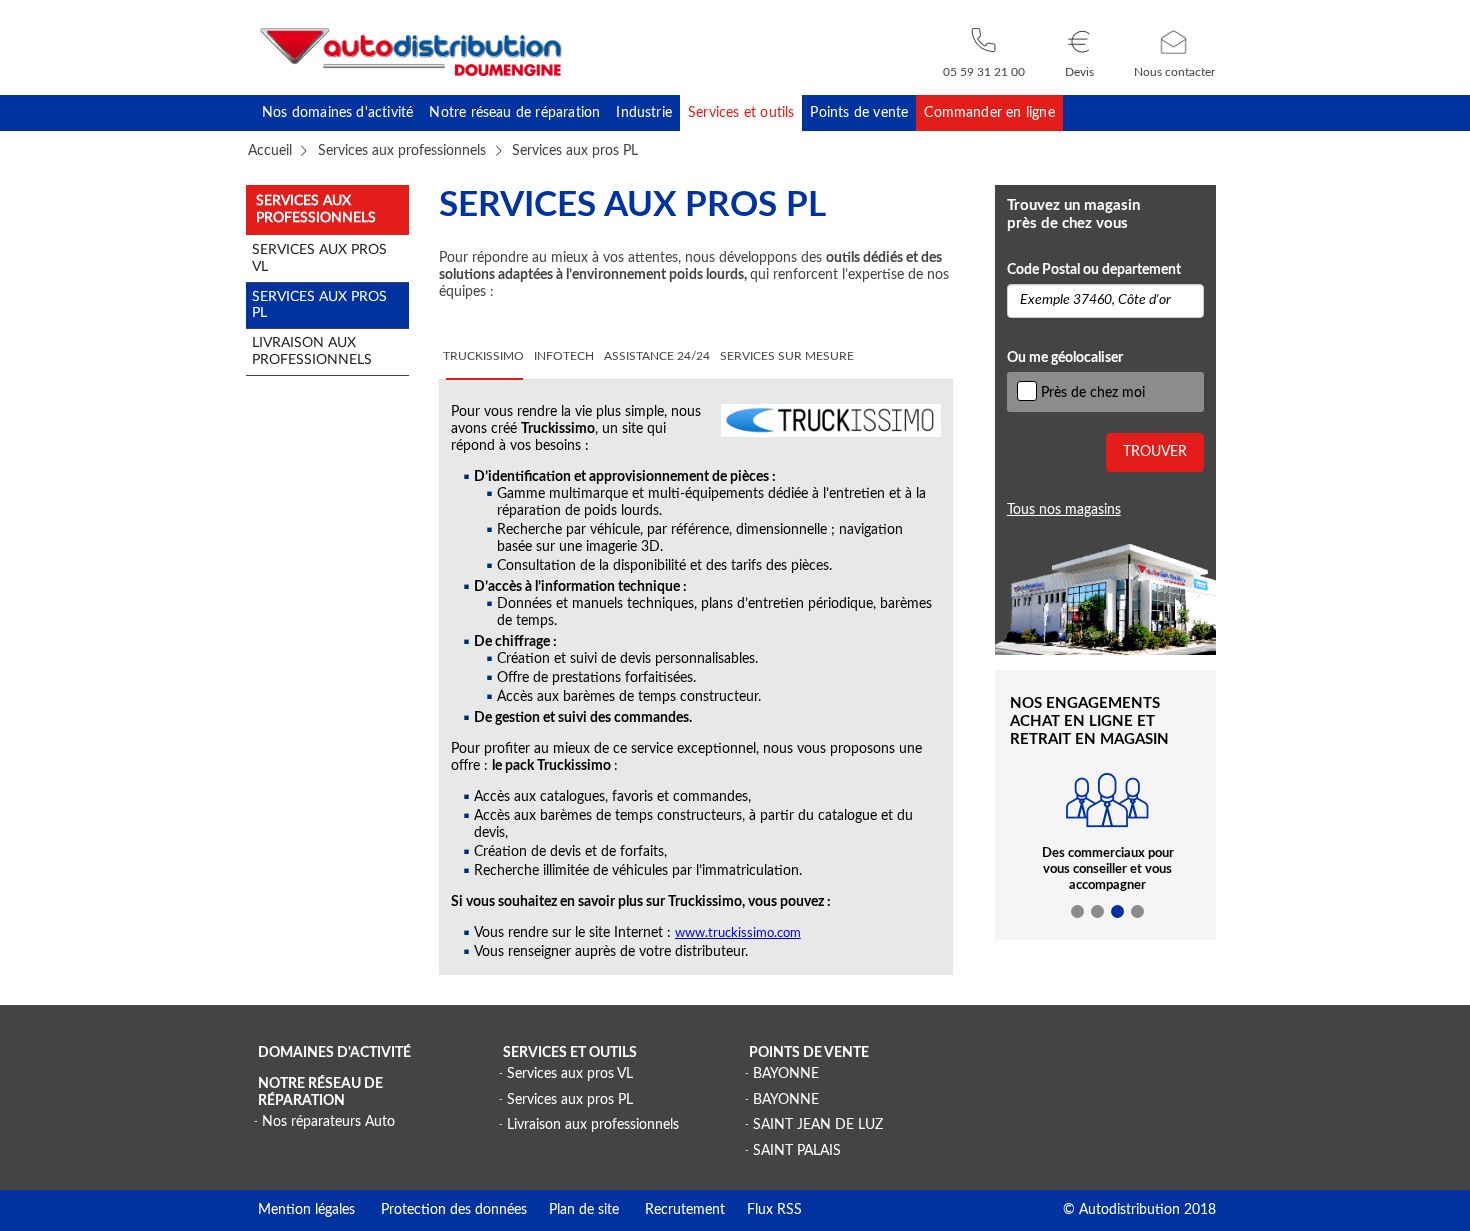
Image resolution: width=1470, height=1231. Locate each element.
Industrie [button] (644, 113)
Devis (1079, 72)
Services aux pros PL (570, 1100)
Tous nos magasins (1064, 510)
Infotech (564, 356)
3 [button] (1118, 912)
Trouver (1155, 452)
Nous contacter (1174, 72)
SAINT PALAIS (797, 1151)
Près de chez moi (1093, 393)
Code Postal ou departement (1094, 270)
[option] (1107, 843)
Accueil (270, 151)
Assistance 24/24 (657, 356)
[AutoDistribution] (411, 52)
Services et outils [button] (741, 113)
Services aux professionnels (402, 151)
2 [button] (1098, 912)
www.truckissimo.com (738, 933)
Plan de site (573, 1210)
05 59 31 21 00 (984, 72)
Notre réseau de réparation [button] (514, 113)
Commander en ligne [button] (989, 113)
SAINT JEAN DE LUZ (818, 1125)
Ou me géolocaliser (1065, 358)
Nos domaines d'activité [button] (337, 113)
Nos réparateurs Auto (328, 1122)
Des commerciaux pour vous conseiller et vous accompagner (1108, 869)
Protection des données (441, 1210)
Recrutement (672, 1210)
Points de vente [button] (859, 113)
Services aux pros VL (570, 1074)
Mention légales (306, 1210)
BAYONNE (786, 1074)
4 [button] (1138, 912)
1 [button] (1078, 912)
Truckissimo (483, 356)
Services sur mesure (787, 356)
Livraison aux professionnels (593, 1125)
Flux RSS (763, 1210)
